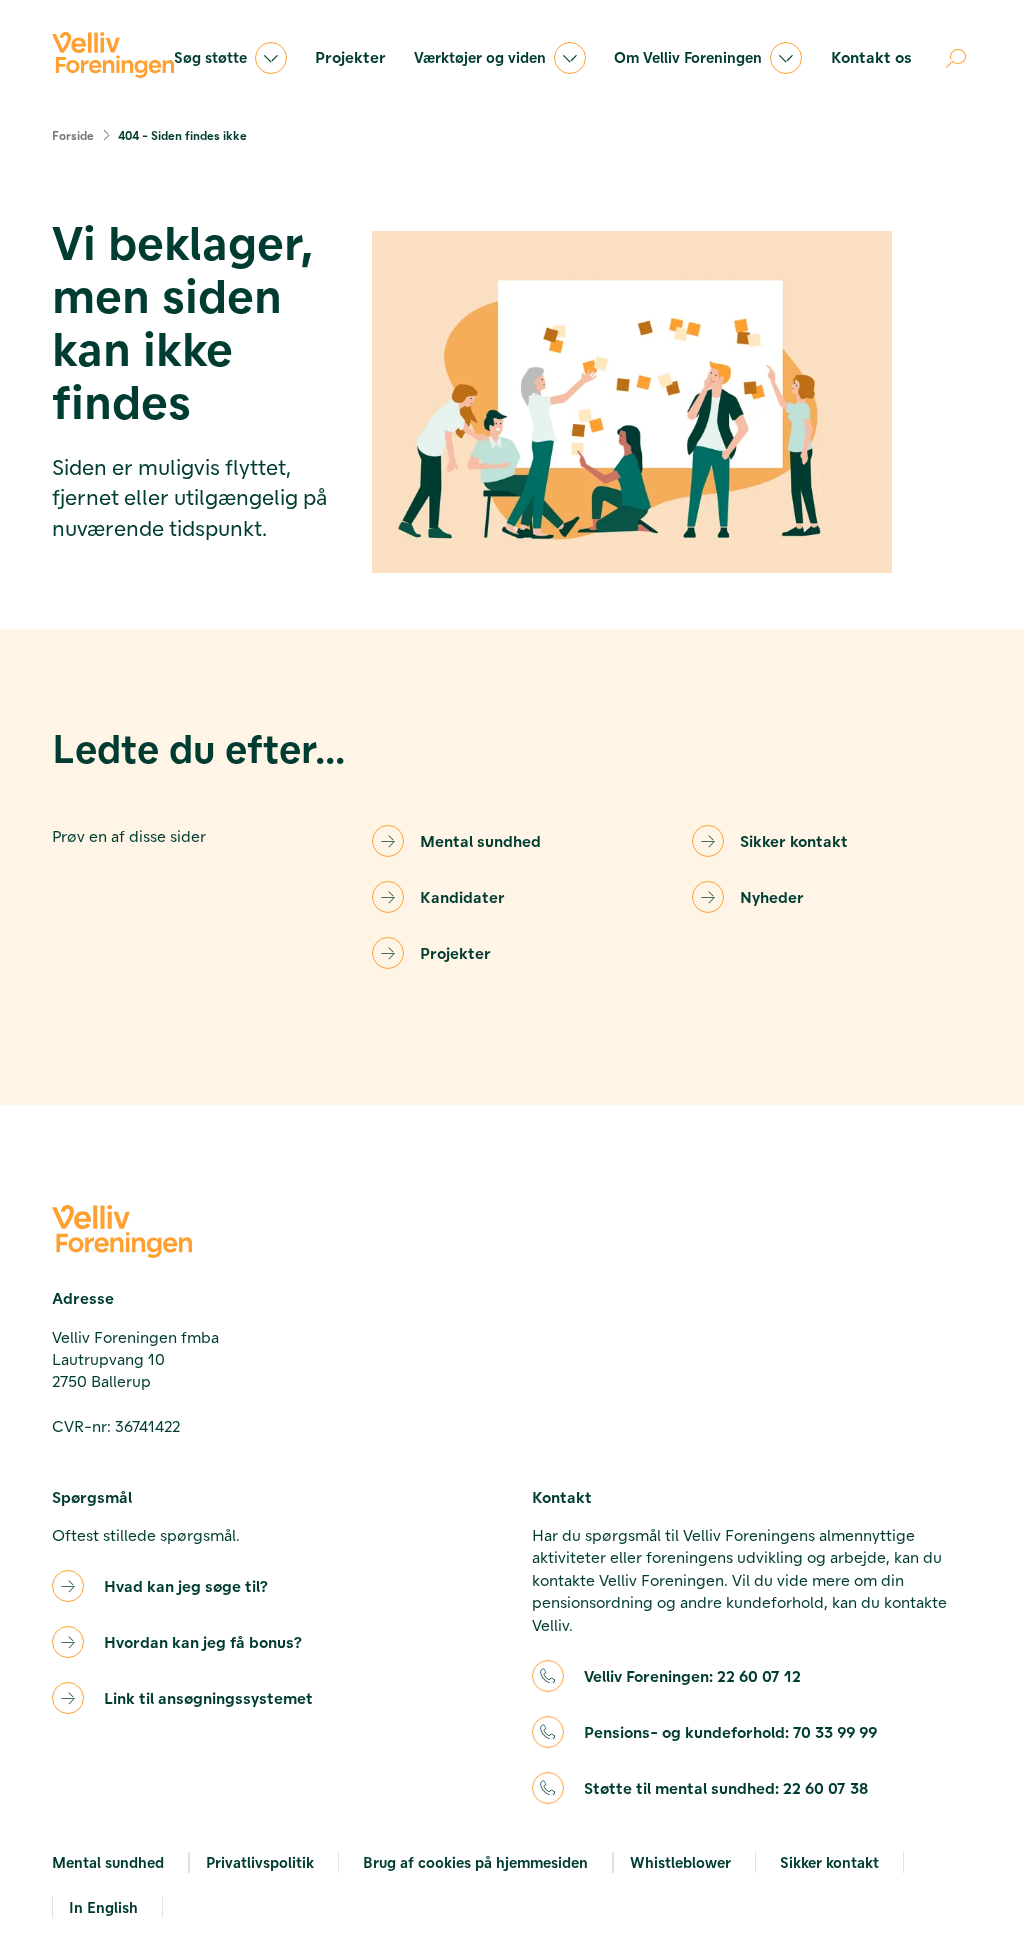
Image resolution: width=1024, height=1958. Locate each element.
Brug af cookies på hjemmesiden (475, 1862)
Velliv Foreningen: (692, 1675)
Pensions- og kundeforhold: (730, 1731)
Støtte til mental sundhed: (726, 1787)
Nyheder (772, 896)
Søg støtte (210, 57)
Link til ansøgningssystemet (208, 1697)
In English (103, 1907)
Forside (73, 135)
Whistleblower (680, 1862)
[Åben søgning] (956, 58)
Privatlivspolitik (260, 1862)
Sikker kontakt (794, 840)
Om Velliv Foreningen (688, 57)
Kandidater (462, 896)
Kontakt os (871, 56)
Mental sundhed (480, 840)
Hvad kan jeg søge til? (186, 1585)
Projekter (350, 56)
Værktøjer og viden (480, 57)
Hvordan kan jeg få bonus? (203, 1641)
